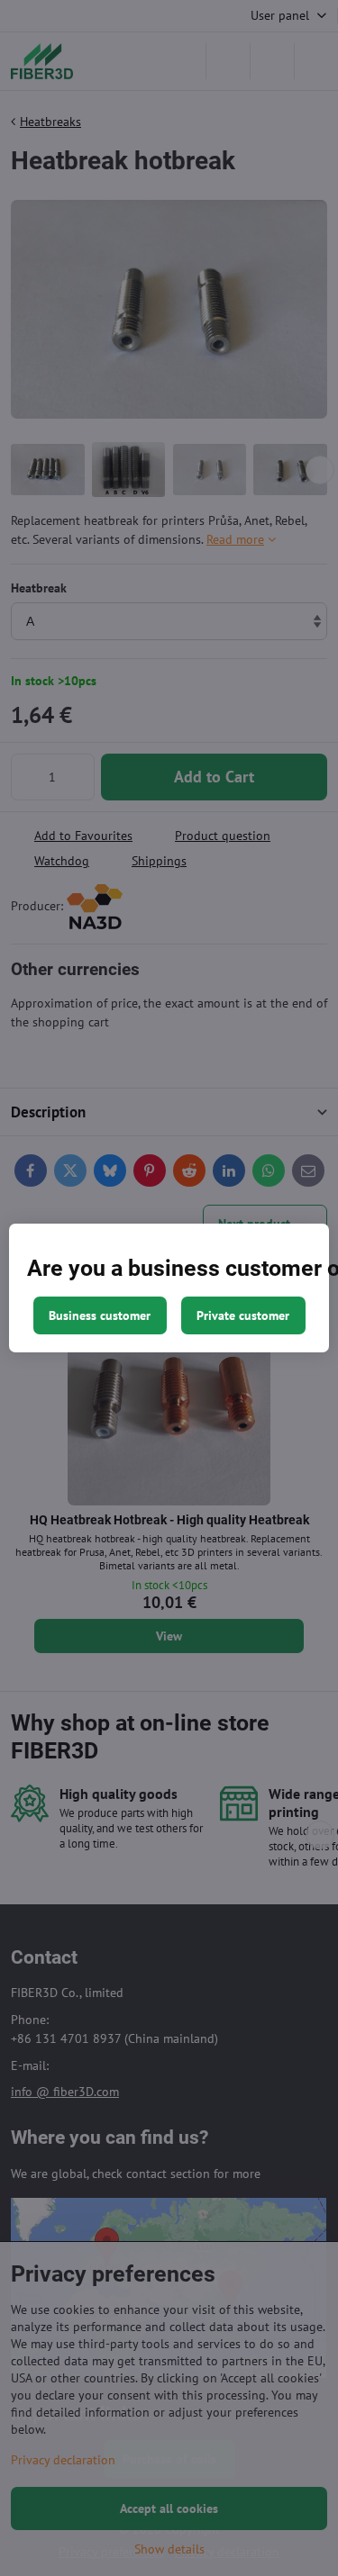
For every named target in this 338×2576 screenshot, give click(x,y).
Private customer (243, 1315)
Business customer (100, 1315)
